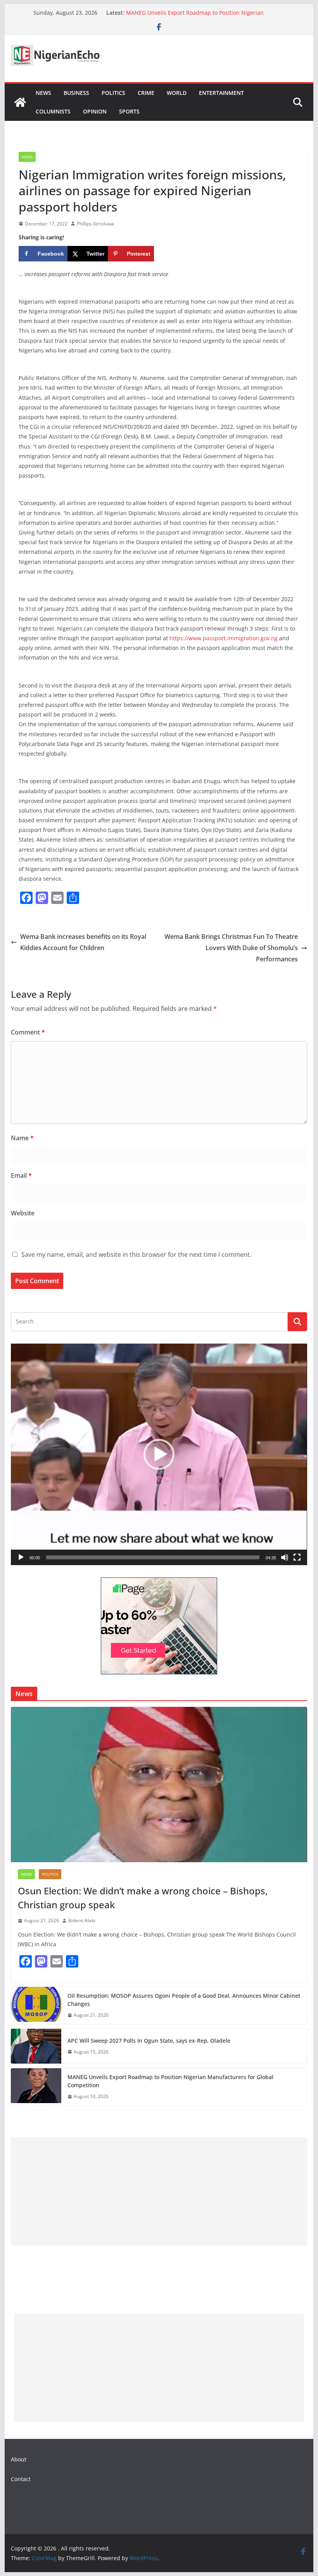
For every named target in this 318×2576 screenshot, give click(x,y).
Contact (21, 2479)
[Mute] (285, 1557)
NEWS (43, 93)
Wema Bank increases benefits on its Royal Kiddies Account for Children (83, 942)
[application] (159, 1455)
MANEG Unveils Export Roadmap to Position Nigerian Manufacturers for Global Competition (195, 16)
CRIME (146, 93)
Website (23, 1213)
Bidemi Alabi (82, 1920)
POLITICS (113, 93)
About (19, 2459)
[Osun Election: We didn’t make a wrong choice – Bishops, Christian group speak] (159, 1785)
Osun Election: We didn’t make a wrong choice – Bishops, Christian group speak (143, 1898)
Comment (28, 1032)
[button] (159, 1454)
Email (21, 1175)
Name (22, 1138)
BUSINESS (76, 93)
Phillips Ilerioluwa (95, 224)
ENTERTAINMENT (221, 93)
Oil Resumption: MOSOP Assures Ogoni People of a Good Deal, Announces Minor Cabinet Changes (184, 2000)
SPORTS (129, 111)
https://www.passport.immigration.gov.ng (224, 638)
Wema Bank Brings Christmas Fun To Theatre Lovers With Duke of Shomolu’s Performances (231, 948)
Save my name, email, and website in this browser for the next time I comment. (136, 1254)
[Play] (21, 1557)
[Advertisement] (159, 2191)
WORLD (177, 93)
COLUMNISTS (53, 111)
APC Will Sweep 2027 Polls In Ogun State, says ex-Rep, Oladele (149, 2041)
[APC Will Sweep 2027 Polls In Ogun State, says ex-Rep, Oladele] (36, 2046)
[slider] (153, 1557)
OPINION (95, 111)
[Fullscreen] (297, 1557)
